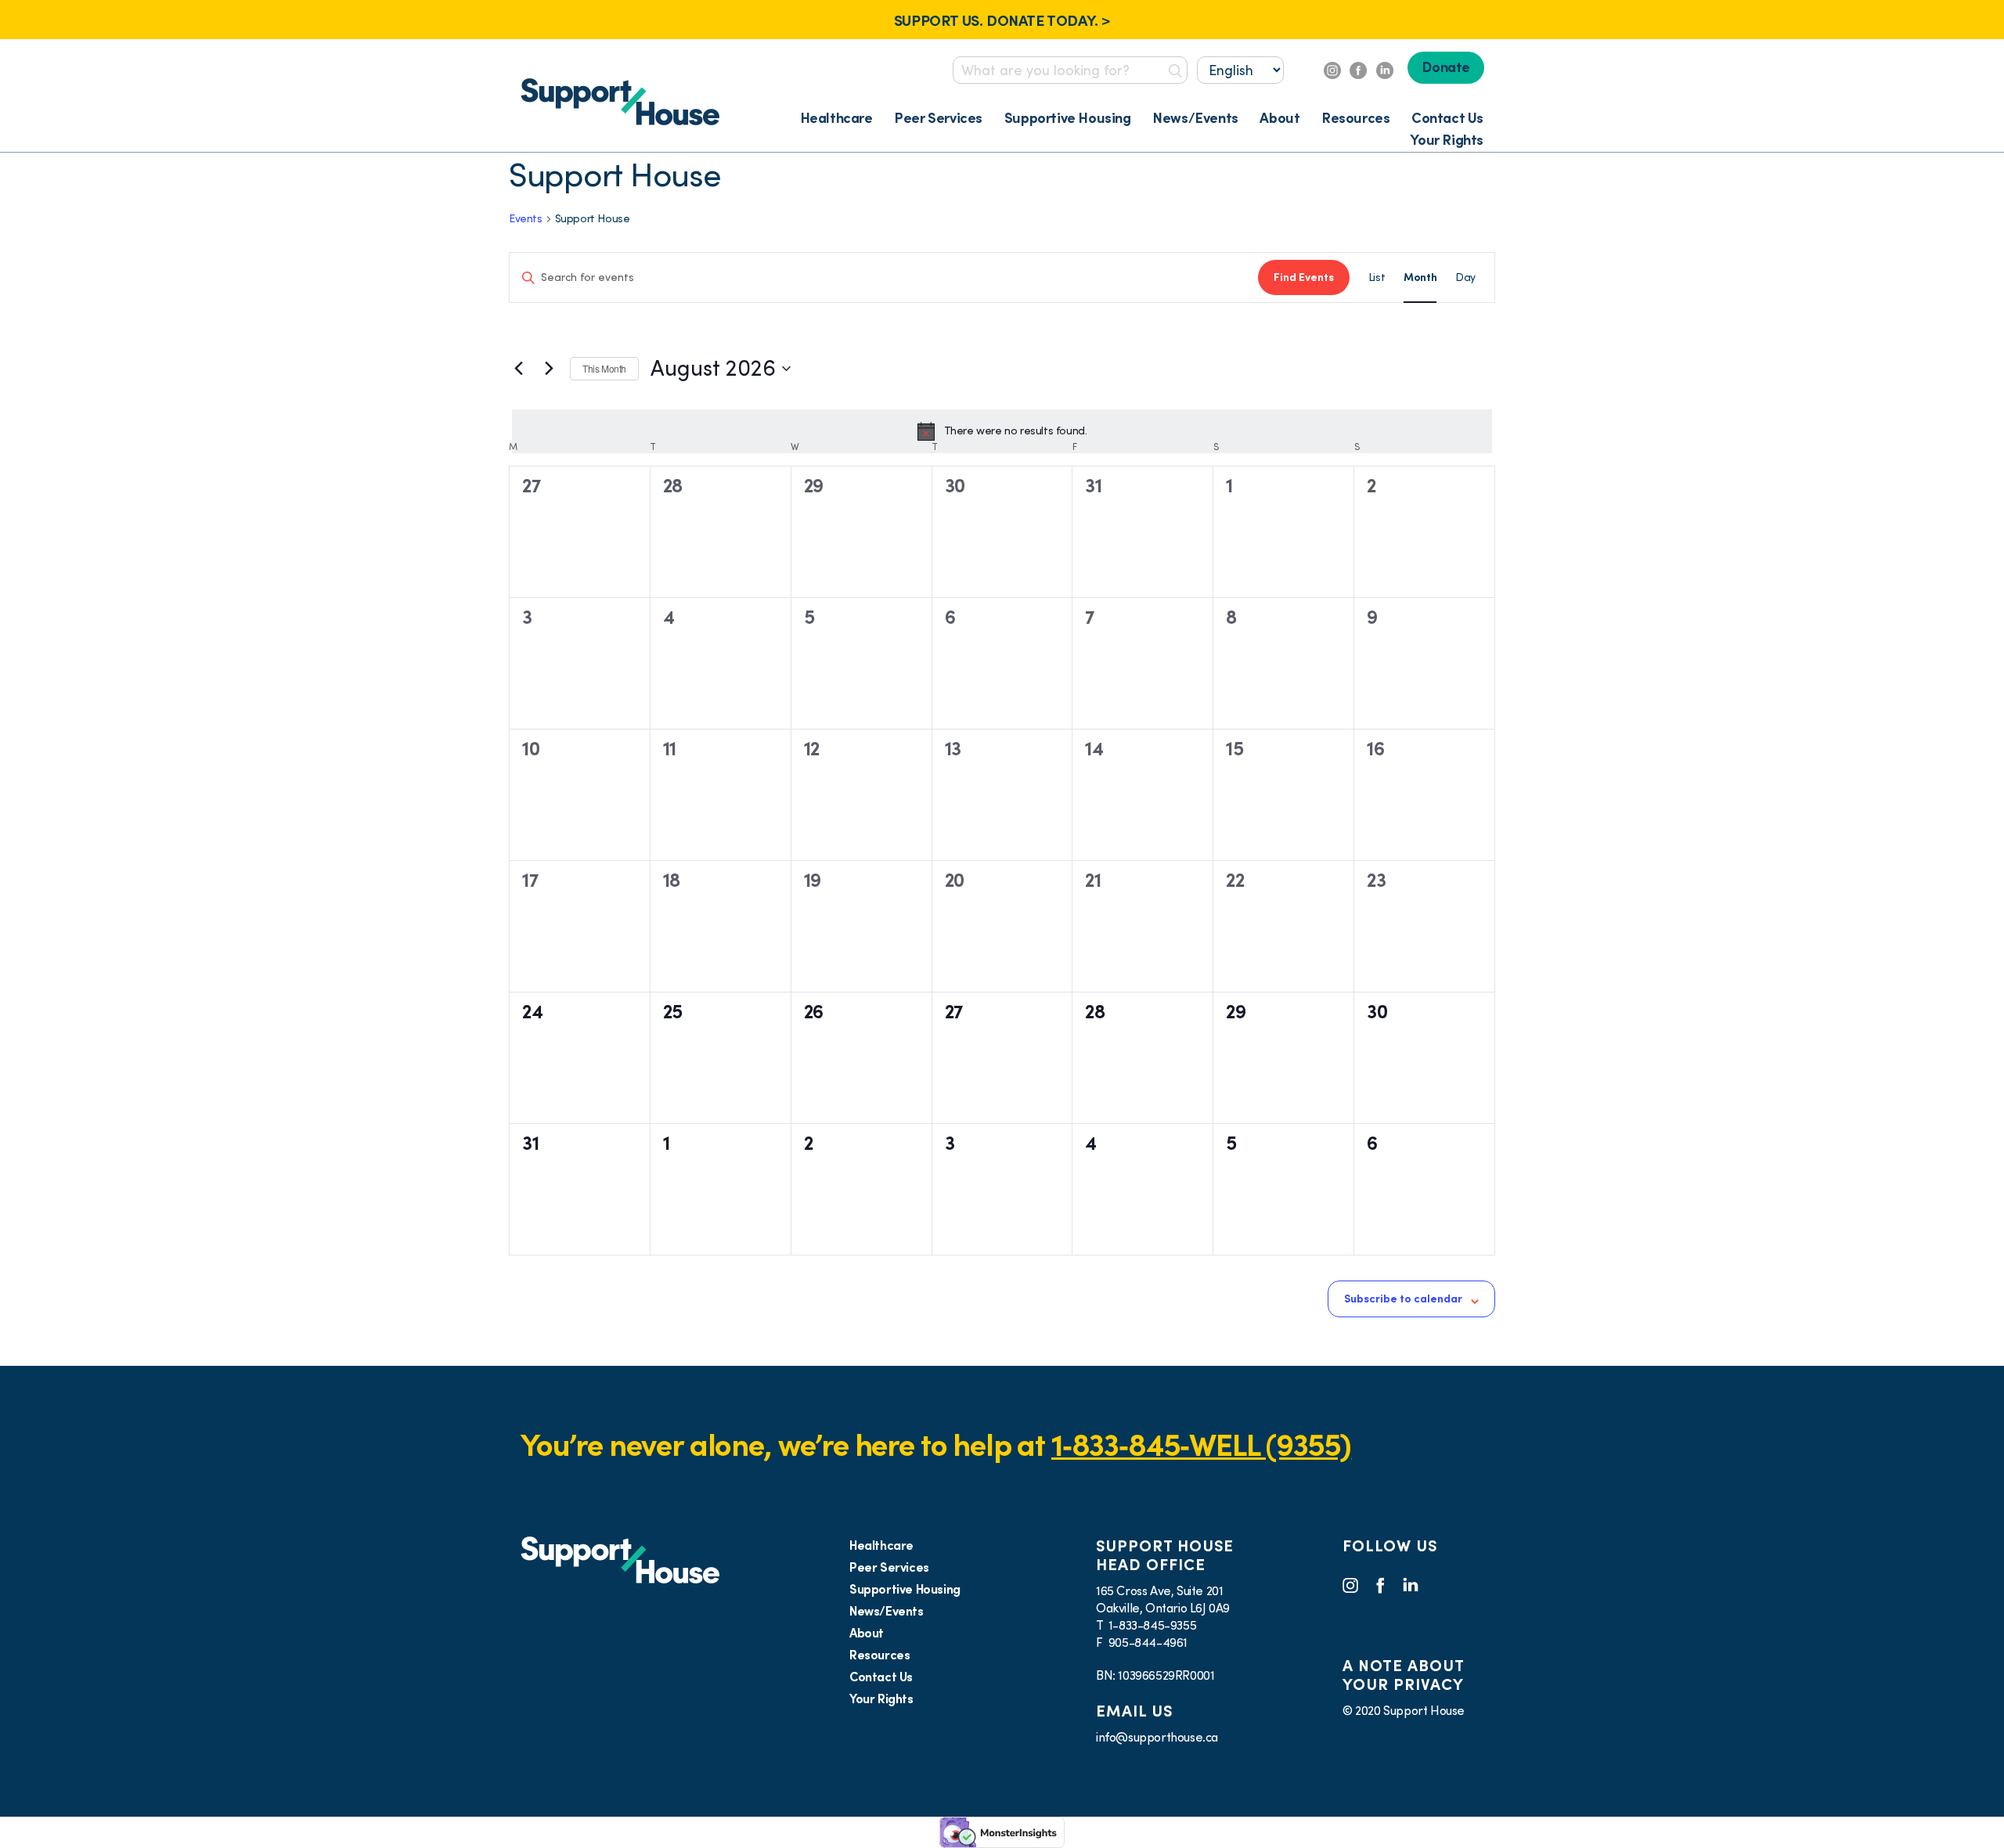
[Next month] (549, 369)
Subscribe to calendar (1403, 1299)
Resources (1355, 118)
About (1280, 118)
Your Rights (1447, 140)
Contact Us (1447, 118)
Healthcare (836, 118)
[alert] (1002, 431)
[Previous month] (518, 369)
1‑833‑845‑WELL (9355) (1201, 1445)
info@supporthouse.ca (1157, 1737)
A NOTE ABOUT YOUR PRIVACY (1403, 1675)
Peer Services (938, 118)
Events (526, 218)
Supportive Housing (1068, 118)
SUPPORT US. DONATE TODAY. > (1002, 20)
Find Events (1304, 277)
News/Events (1195, 118)
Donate (1446, 67)
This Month (604, 368)
